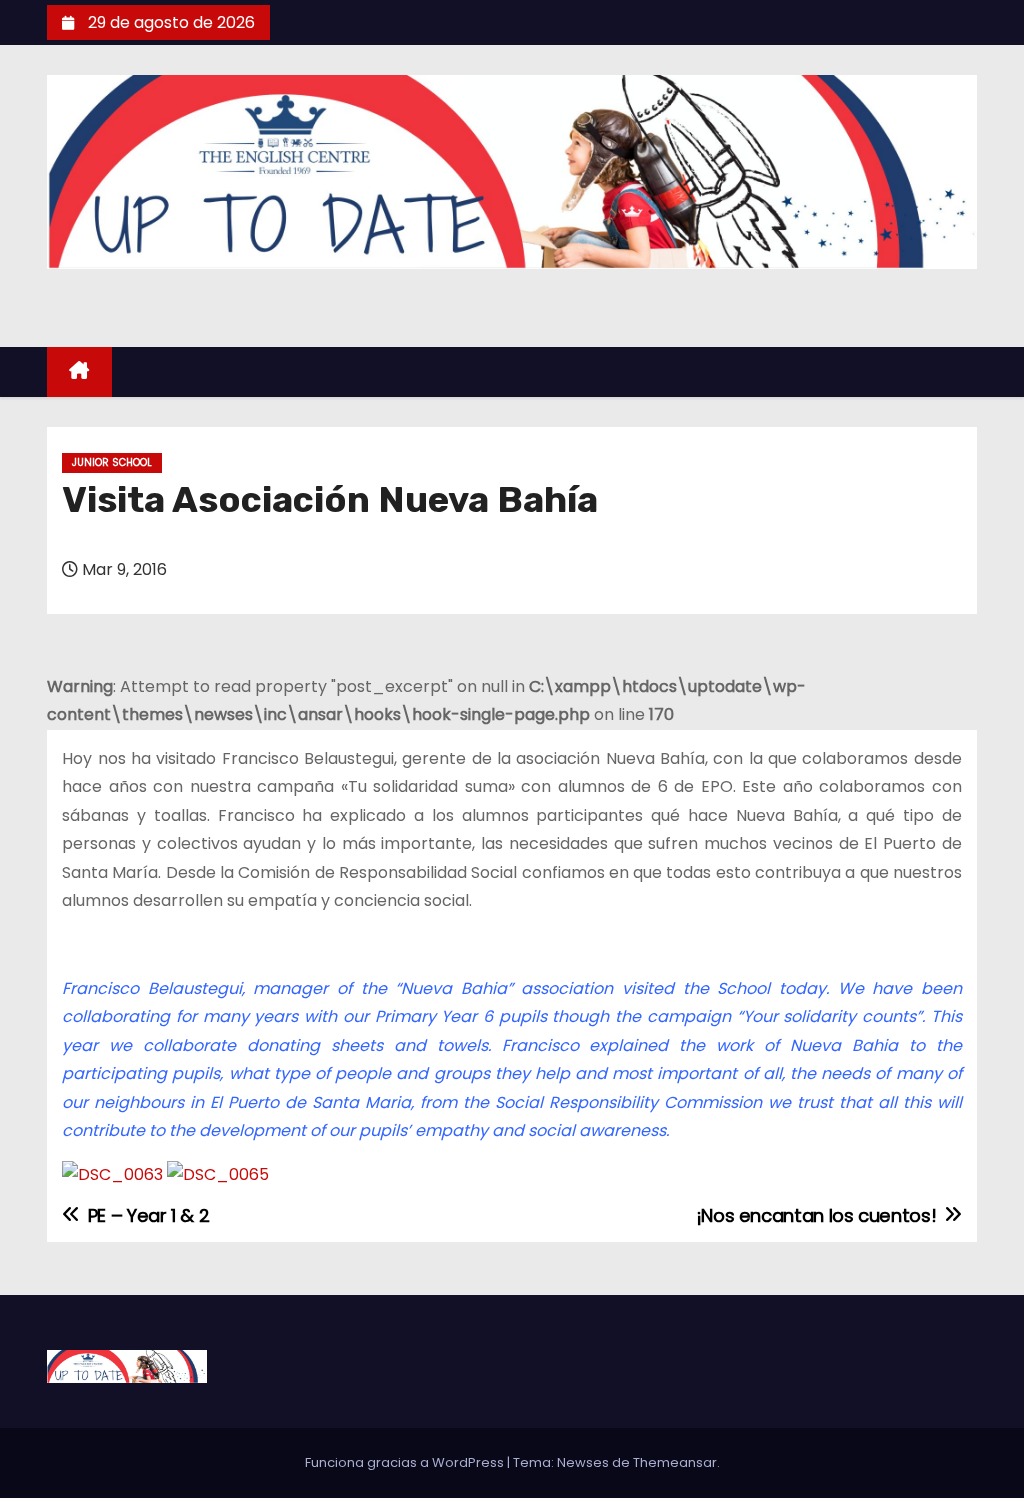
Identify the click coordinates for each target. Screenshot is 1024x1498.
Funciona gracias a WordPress (406, 1462)
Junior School (112, 462)
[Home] (79, 372)
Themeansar (675, 1462)
